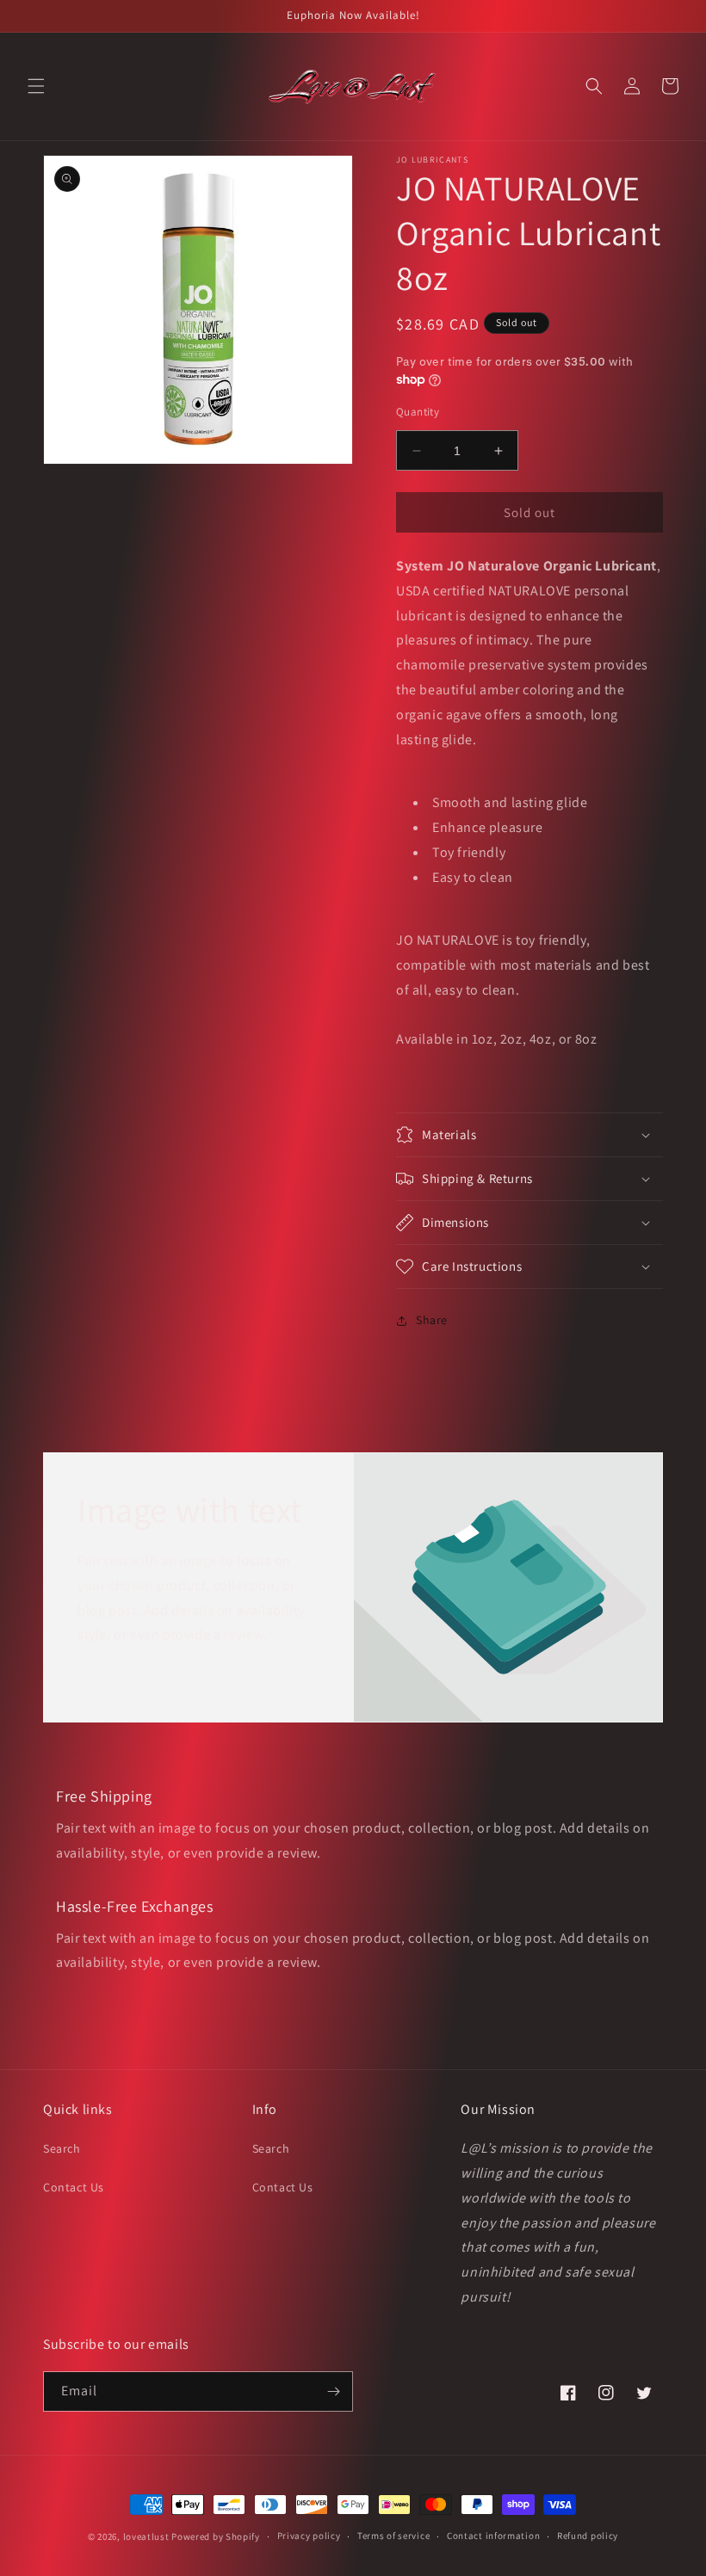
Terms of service (393, 2536)
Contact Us (74, 2187)
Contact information (493, 2536)
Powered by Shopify (216, 2536)
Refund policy (588, 2536)
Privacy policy (309, 2536)
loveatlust (146, 2536)
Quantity (418, 412)
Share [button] (432, 1320)
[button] (36, 86)
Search (62, 2148)
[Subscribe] (333, 2391)
